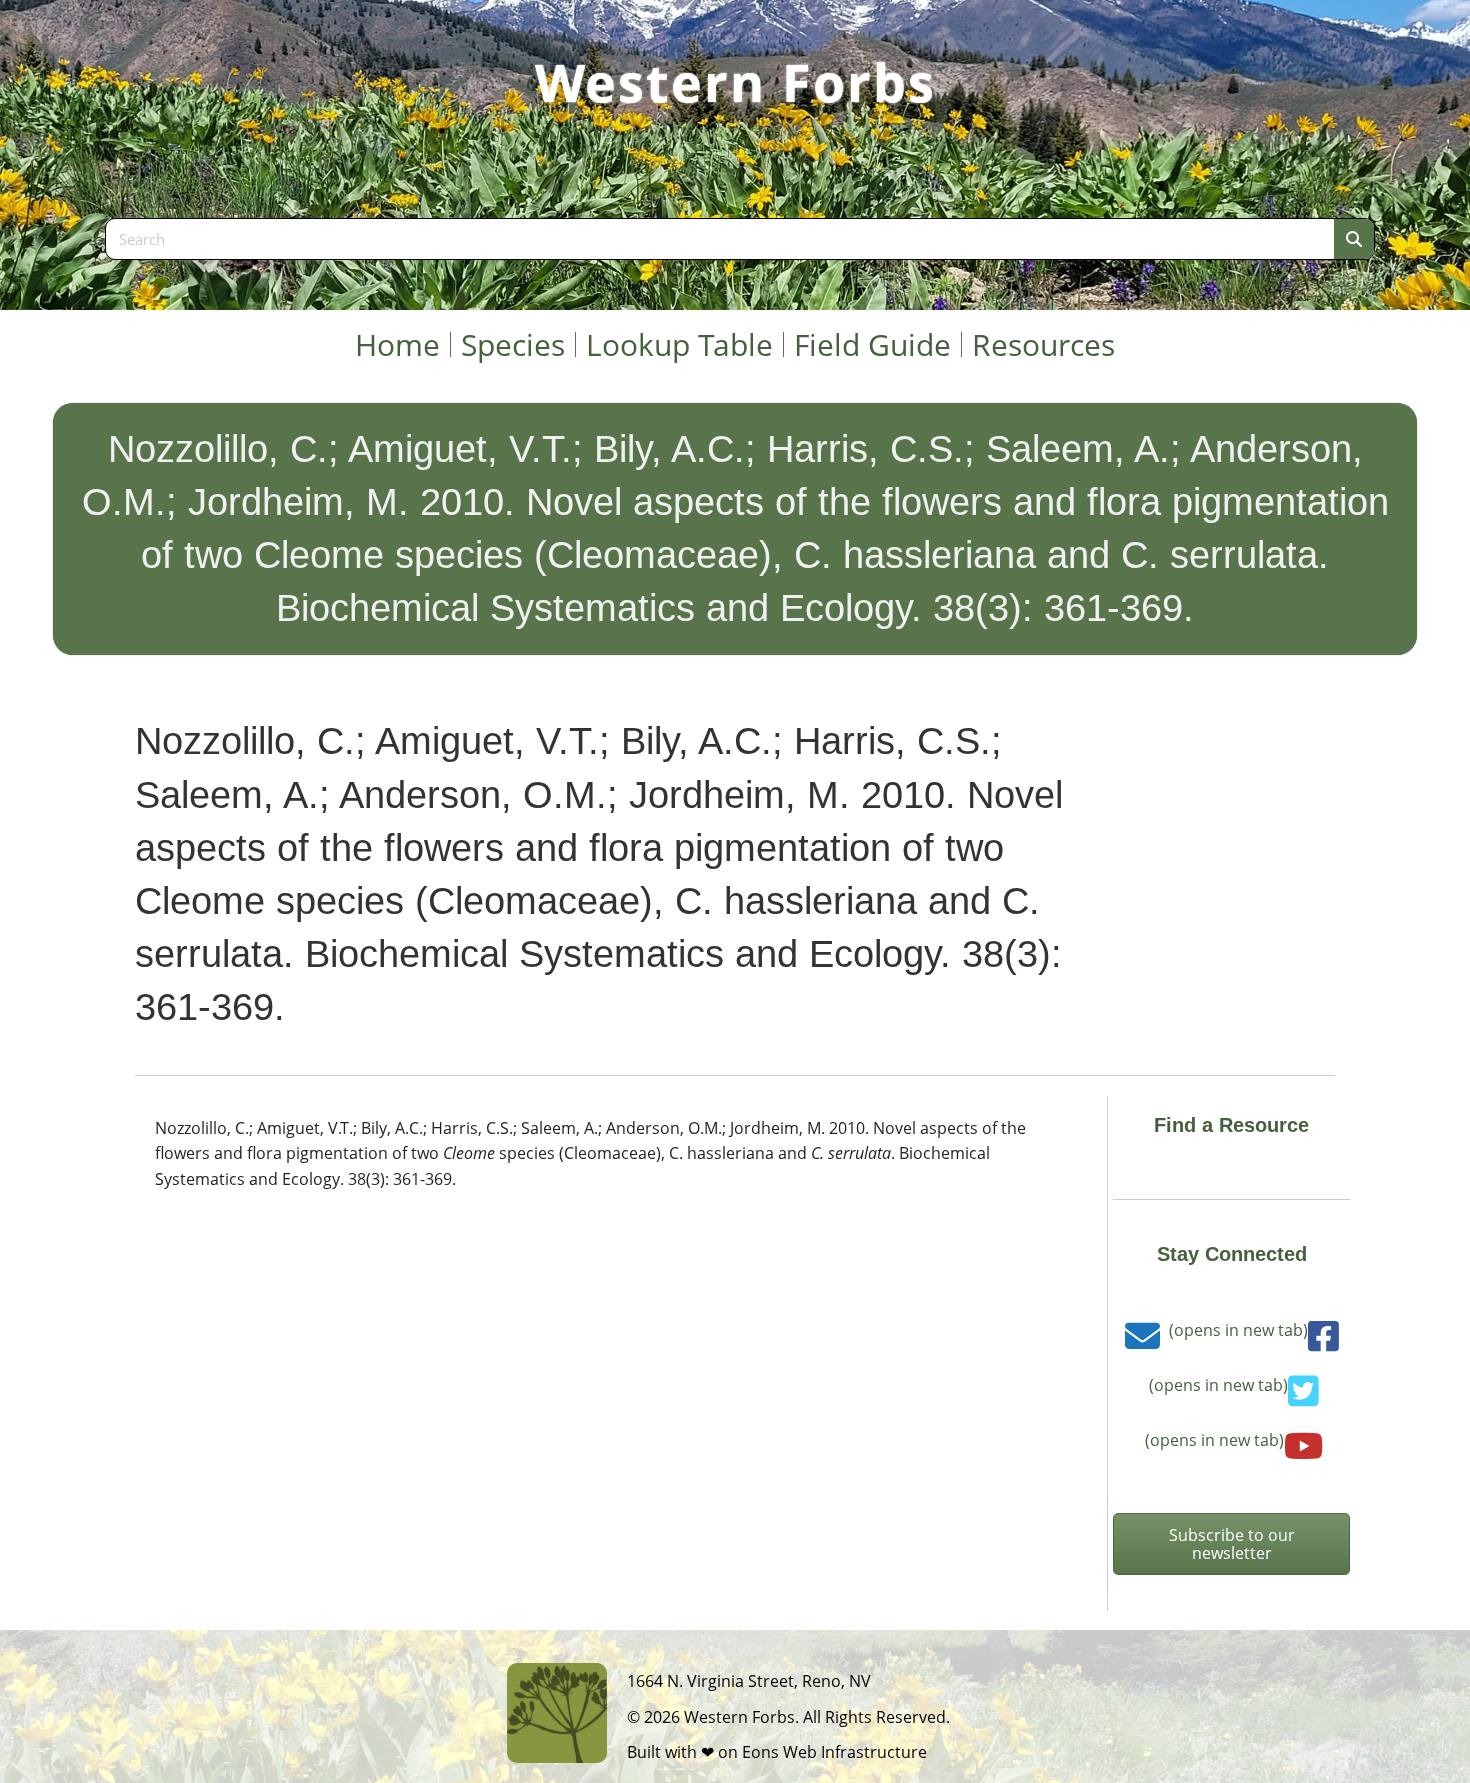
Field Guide (872, 344)
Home (397, 344)
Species (513, 344)
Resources (1043, 344)
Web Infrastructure (855, 1752)
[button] (1231, 1544)
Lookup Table (679, 344)
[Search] (1354, 239)
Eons (760, 1752)
